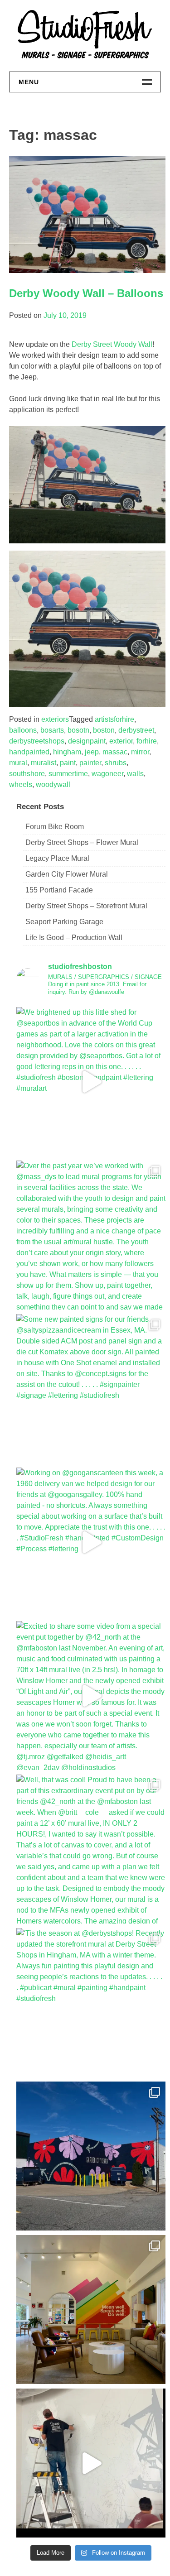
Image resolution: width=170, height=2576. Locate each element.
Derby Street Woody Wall (112, 344)
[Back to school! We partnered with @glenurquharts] (91, 2310)
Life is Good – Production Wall (74, 938)
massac (115, 752)
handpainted (29, 752)
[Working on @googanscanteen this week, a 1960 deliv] (91, 1542)
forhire (147, 741)
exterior (121, 741)
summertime (68, 774)
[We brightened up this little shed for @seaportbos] (91, 1082)
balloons (23, 730)
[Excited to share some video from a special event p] (91, 1696)
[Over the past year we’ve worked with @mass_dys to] (91, 1235)
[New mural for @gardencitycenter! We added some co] (91, 2156)
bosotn (78, 730)
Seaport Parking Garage (64, 922)
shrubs (116, 763)
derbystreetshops (37, 741)
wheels (21, 784)
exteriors (55, 719)
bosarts (52, 730)
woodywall (53, 784)
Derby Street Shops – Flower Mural (82, 842)
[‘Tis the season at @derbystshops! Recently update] (91, 2003)
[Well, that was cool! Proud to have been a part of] (91, 1849)
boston (104, 730)
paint (68, 763)
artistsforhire (114, 719)
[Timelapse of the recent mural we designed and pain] (91, 2463)
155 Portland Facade (59, 890)
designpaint (87, 741)
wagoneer (107, 774)
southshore (27, 774)
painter (90, 763)
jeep (92, 752)
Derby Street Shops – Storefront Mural (86, 906)
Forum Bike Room (55, 827)
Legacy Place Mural (57, 858)
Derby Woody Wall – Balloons (86, 293)
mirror (140, 752)
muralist (44, 763)
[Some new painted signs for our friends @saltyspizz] (91, 1389)
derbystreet (136, 730)
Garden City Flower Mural (67, 874)
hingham (67, 752)
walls (135, 774)
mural (18, 763)
